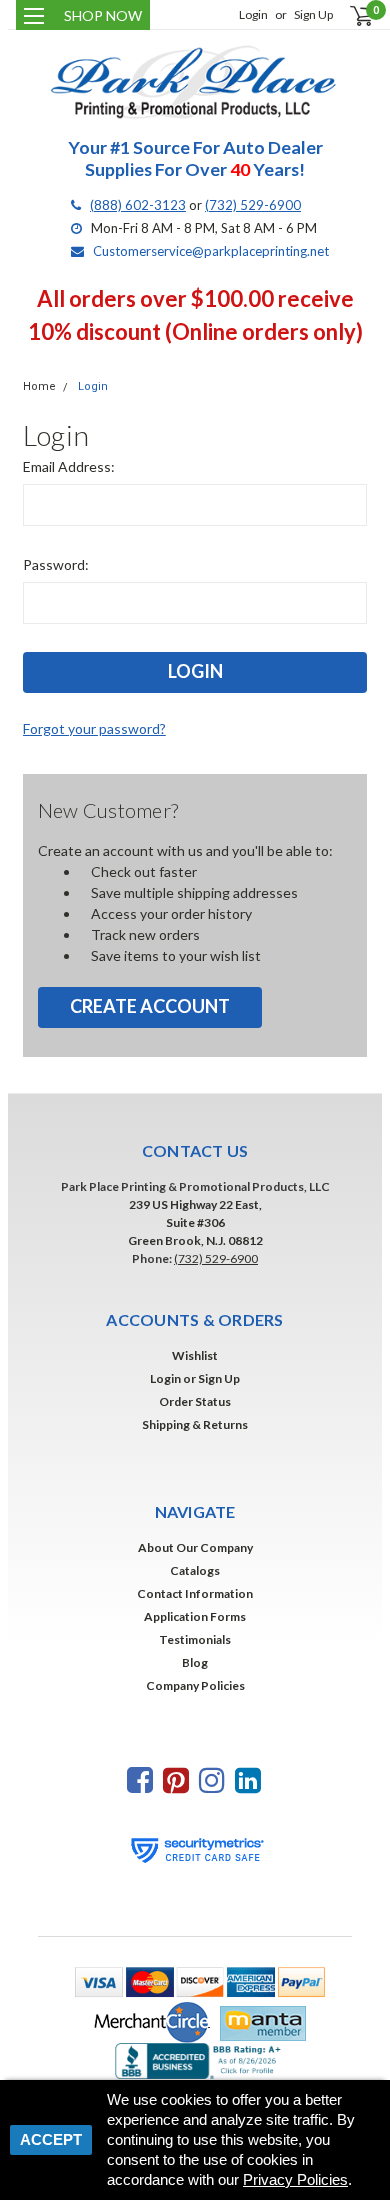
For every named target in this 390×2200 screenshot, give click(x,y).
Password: (56, 564)
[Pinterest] (176, 1779)
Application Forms (195, 1616)
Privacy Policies (295, 2179)
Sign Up (313, 14)
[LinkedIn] (248, 1779)
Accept (51, 2139)
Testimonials (195, 1639)
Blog (195, 1662)
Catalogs (195, 1570)
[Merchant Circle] (147, 2021)
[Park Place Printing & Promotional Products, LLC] (195, 83)
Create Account (150, 1006)
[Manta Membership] (258, 2021)
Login (253, 14)
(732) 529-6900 (253, 205)
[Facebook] (140, 1779)
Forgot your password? (94, 728)
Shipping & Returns (195, 1424)
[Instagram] (212, 1779)
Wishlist (195, 1355)
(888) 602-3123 (138, 205)
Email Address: (69, 466)
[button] (195, 1980)
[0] (349, 15)
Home (39, 386)
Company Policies (195, 1685)
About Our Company (195, 1547)
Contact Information (195, 1593)
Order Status (195, 1401)
